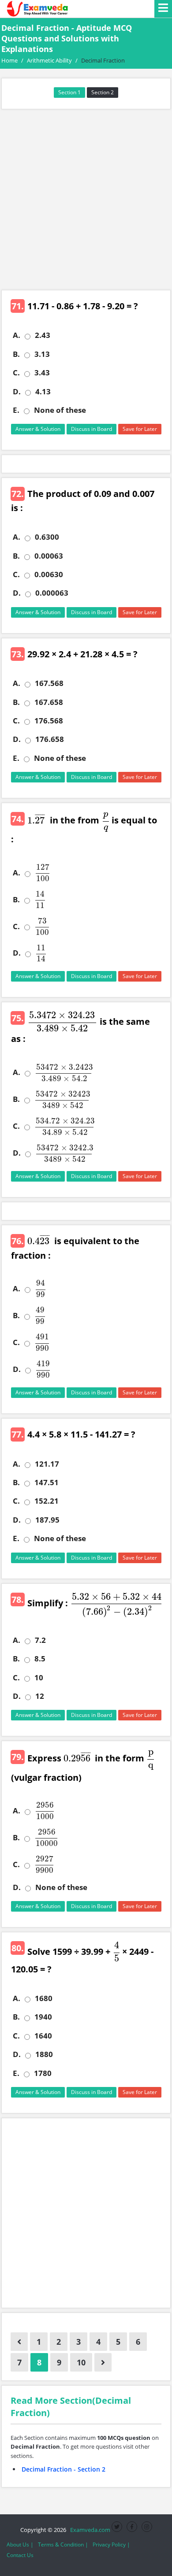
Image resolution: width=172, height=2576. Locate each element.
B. (16, 354)
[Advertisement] (86, 200)
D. (17, 392)
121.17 (47, 1464)
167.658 (49, 702)
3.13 (42, 354)
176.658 (50, 739)
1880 (44, 2054)
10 (39, 1678)
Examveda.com (89, 2530)
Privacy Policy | (111, 2544)
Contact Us (20, 2555)
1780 (43, 2073)
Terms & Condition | (63, 2544)
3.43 (42, 373)
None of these (60, 410)
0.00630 (49, 575)
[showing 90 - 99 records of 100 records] (19, 2342)
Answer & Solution (38, 429)
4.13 (43, 392)
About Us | (20, 2544)
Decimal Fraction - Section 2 (64, 2469)
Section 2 (103, 92)
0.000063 (52, 593)
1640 (43, 2036)
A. (17, 335)
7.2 (40, 1640)
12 (40, 1696)
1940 (43, 2017)
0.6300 (47, 537)
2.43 (43, 335)
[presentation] (35, 820)
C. (16, 373)
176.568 (49, 721)
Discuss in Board (92, 429)
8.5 (40, 1659)
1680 (44, 1998)
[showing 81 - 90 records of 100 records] (103, 2362)
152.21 (47, 1501)
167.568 (49, 683)
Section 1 (69, 92)
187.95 (47, 1520)
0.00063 (49, 556)
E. (16, 410)
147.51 (47, 1483)
